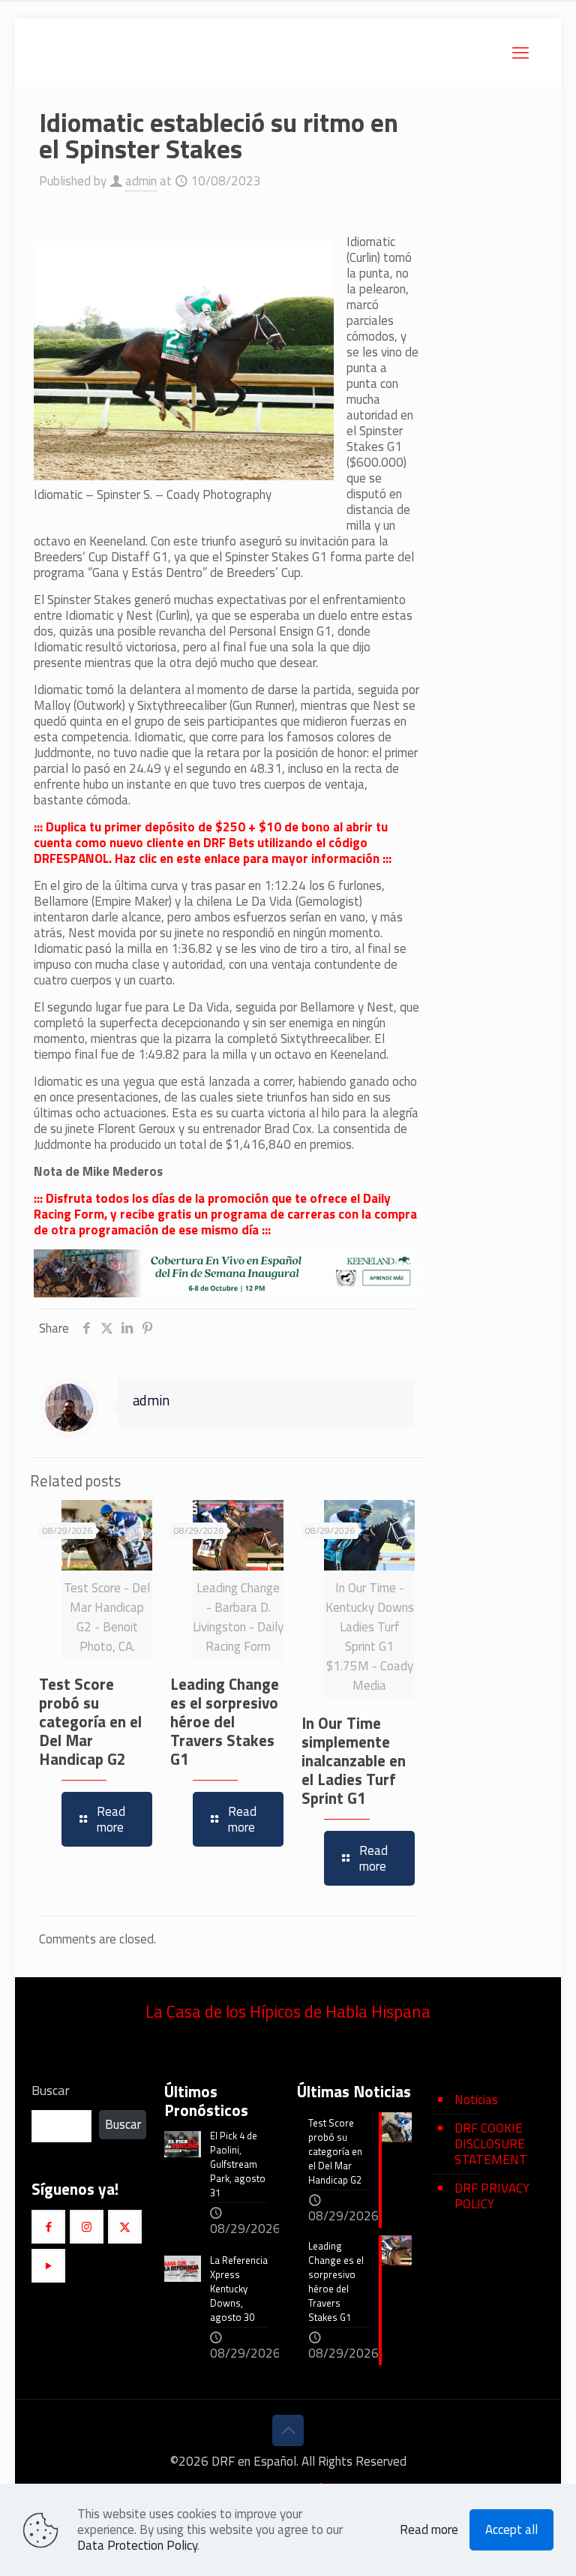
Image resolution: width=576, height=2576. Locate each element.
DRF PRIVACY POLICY (492, 2196)
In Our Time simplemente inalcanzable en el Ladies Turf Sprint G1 (354, 1760)
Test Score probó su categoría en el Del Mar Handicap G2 (90, 1721)
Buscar (51, 2091)
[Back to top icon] (288, 2430)
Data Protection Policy (137, 2545)
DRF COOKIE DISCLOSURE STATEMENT (491, 2144)
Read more (429, 2530)
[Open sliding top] (288, 17)
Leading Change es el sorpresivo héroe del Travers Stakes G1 (225, 1721)
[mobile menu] (520, 53)
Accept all (511, 2529)
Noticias (476, 2100)
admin (141, 181)
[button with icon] (48, 2227)
